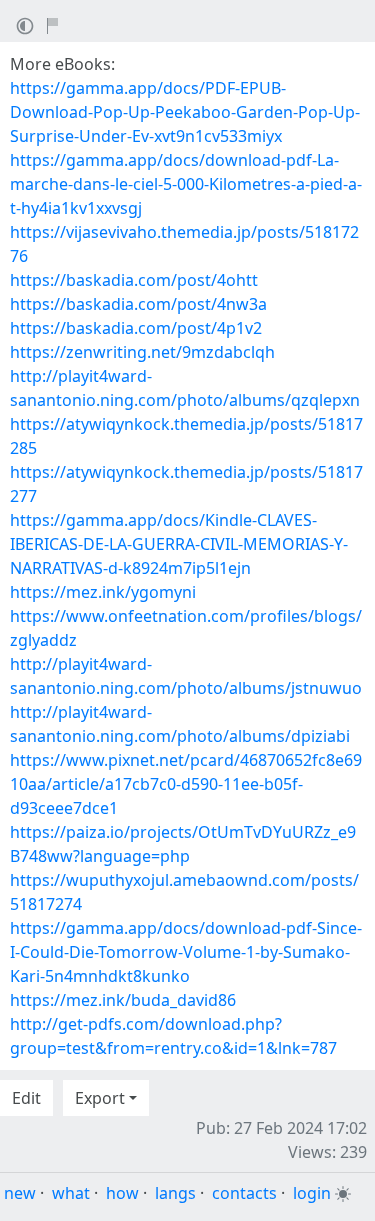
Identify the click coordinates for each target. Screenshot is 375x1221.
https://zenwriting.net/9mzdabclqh (142, 352)
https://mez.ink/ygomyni (103, 592)
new (20, 1193)
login (312, 1193)
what (71, 1193)
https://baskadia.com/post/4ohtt (134, 280)
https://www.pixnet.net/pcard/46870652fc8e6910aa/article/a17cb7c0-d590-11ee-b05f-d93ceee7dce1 (186, 784)
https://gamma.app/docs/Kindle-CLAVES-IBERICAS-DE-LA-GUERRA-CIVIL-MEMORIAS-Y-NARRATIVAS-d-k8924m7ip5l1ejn (179, 544)
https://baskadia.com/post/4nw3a (138, 304)
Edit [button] (26, 1098)
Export (100, 1098)
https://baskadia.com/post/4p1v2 (136, 328)
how (122, 1193)
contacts (244, 1193)
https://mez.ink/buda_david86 (123, 1000)
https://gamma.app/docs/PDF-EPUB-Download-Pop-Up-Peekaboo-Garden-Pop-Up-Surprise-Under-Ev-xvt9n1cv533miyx (185, 112)
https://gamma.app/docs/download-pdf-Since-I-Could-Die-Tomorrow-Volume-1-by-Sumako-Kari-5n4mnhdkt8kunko (186, 952)
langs (175, 1193)
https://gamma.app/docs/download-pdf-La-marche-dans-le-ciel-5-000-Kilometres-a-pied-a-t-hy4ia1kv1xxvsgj (186, 184)
